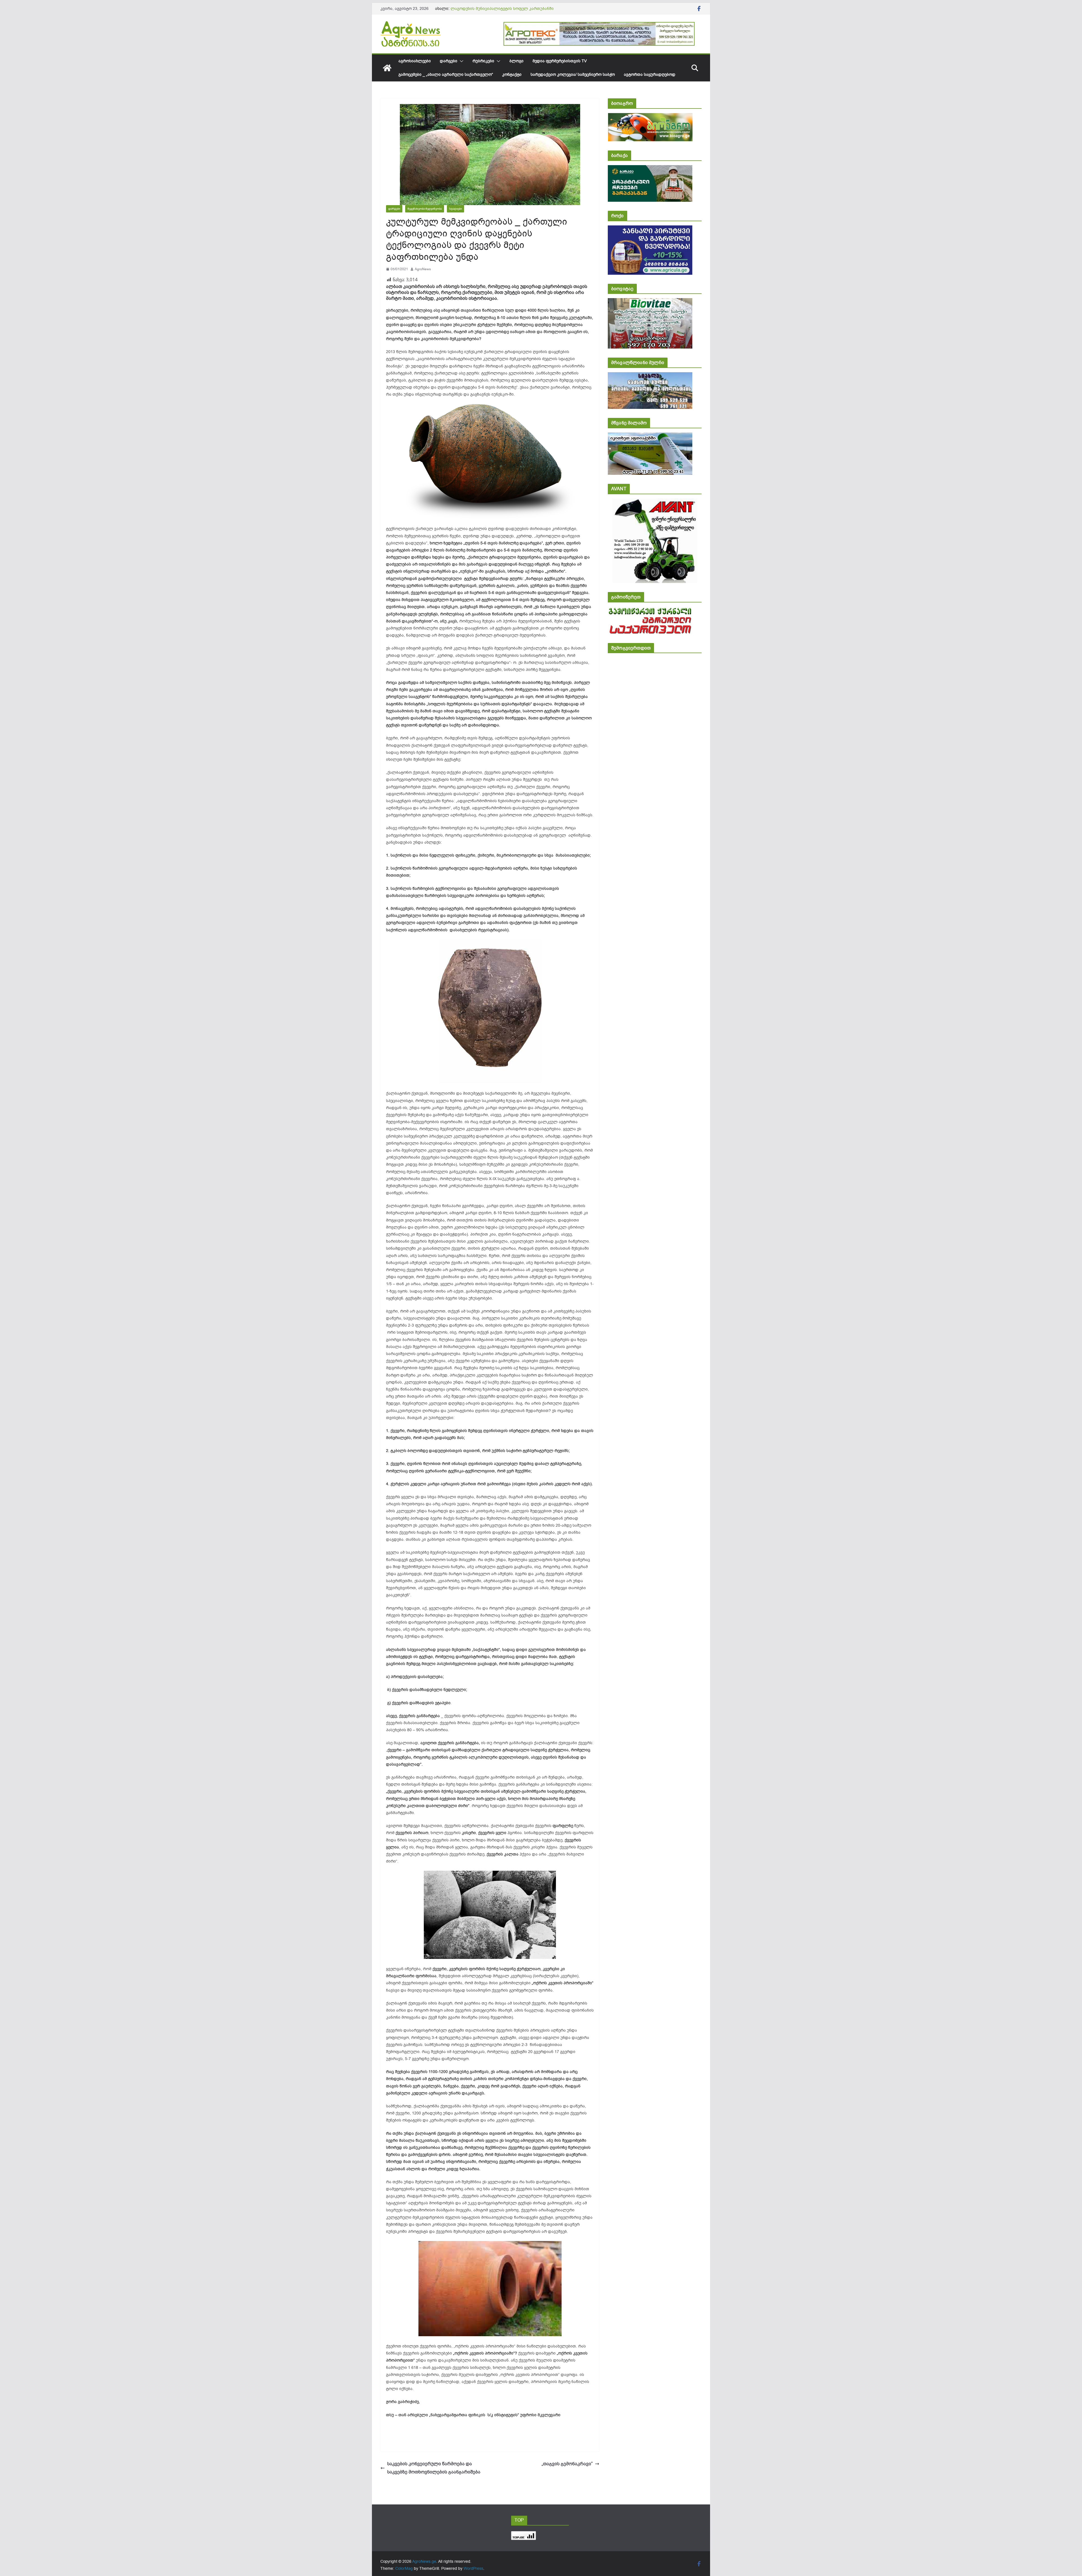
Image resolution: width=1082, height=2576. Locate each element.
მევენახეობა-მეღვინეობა (425, 209)
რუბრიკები (483, 61)
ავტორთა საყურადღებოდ (650, 75)
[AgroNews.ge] (387, 68)
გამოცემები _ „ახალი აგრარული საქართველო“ (446, 75)
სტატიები (455, 209)
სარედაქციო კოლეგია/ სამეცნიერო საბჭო (573, 75)
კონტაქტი (512, 75)
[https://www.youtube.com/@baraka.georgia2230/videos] (650, 169)
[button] (460, 61)
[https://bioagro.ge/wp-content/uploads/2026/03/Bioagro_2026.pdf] (650, 117)
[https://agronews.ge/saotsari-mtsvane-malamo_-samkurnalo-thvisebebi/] (650, 436)
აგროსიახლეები (415, 61)
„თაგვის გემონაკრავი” (567, 2464)
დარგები (449, 61)
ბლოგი (516, 61)
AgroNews (423, 269)
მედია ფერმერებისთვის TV (560, 61)
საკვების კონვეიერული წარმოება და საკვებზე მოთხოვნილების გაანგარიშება (434, 2468)
